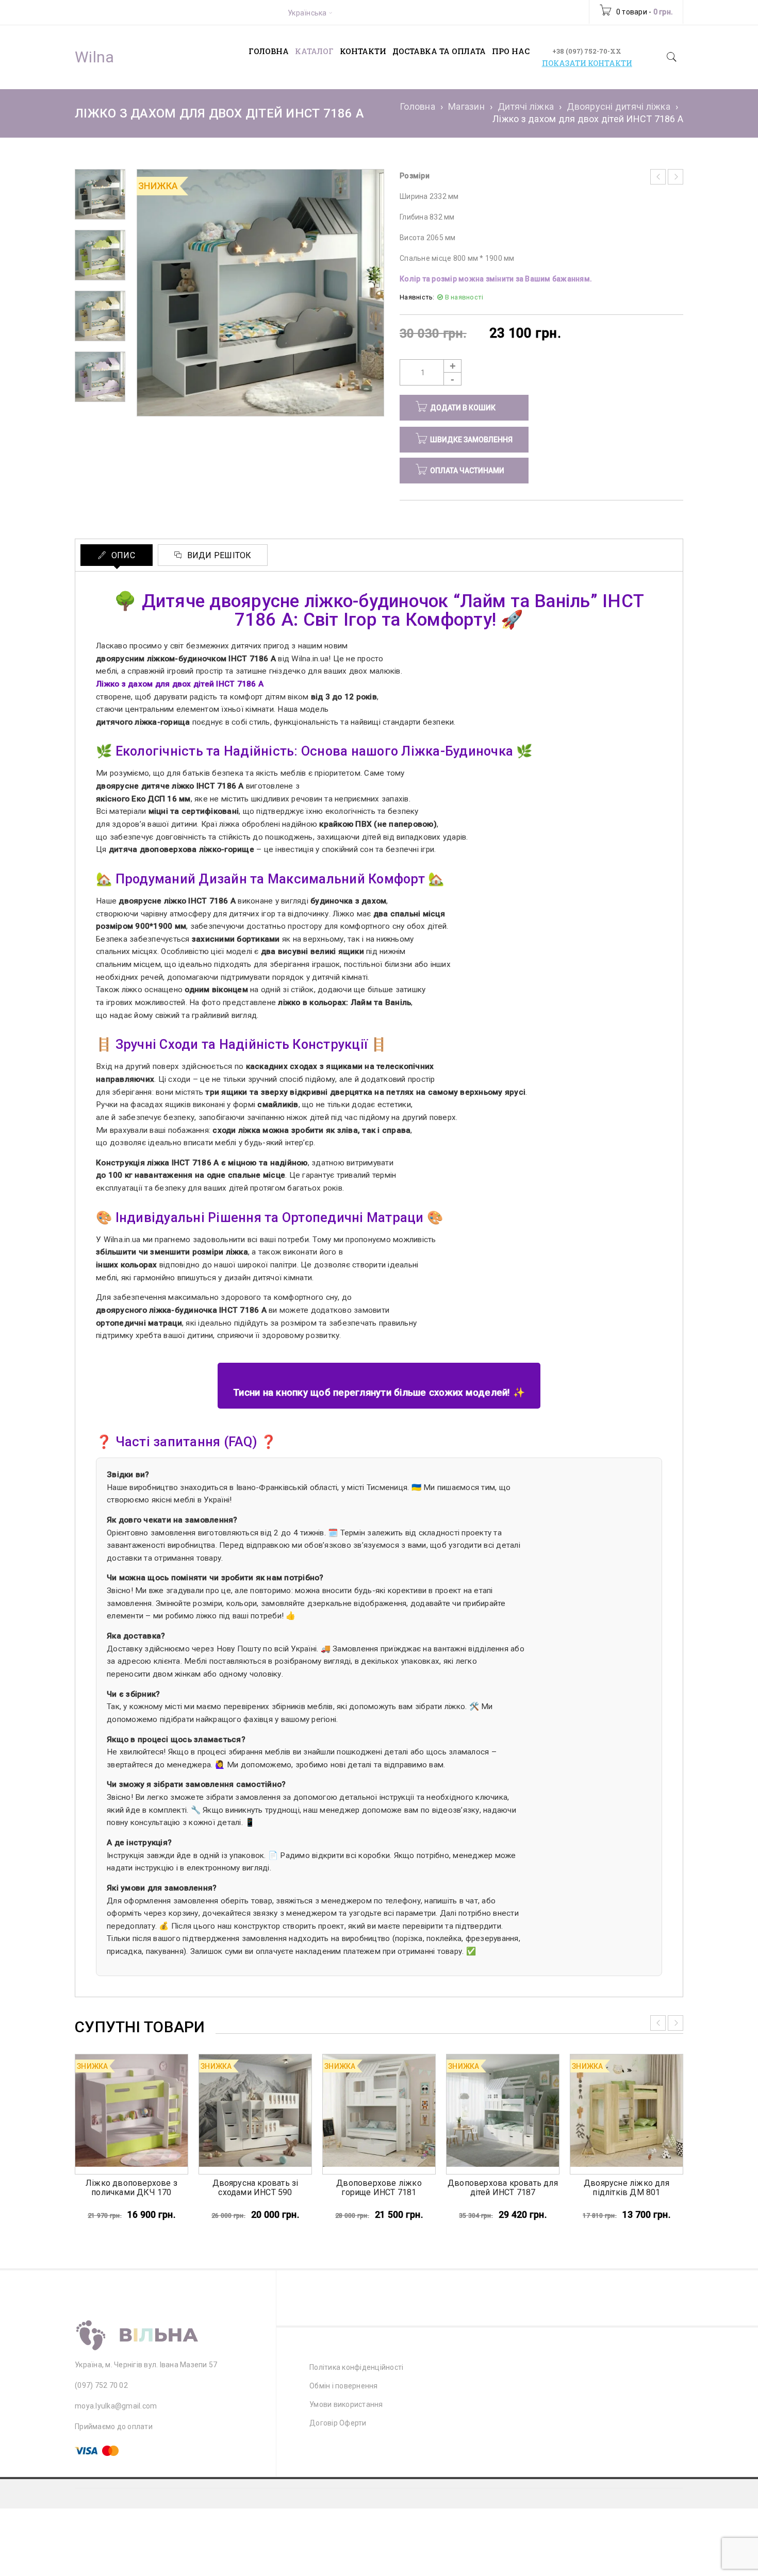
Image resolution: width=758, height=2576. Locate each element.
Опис (122, 555)
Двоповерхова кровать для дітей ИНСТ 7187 (503, 2188)
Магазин (466, 106)
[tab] (117, 555)
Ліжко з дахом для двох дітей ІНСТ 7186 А (180, 684)
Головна (417, 106)
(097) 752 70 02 (101, 2385)
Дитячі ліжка (526, 106)
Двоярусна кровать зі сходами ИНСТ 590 (256, 2188)
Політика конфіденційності (356, 2367)
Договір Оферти (338, 2423)
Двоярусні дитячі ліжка (619, 106)
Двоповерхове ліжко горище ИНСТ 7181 (379, 2188)
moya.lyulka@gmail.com (116, 2406)
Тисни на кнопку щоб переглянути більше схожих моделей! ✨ (379, 1393)
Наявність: (417, 297)
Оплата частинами (467, 471)
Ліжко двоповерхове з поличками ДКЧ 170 (131, 2188)
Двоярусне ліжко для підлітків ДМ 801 (627, 2188)
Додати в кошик (463, 408)
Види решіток (218, 555)
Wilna (94, 57)
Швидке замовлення (471, 440)
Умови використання (346, 2404)
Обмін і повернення (344, 2386)
